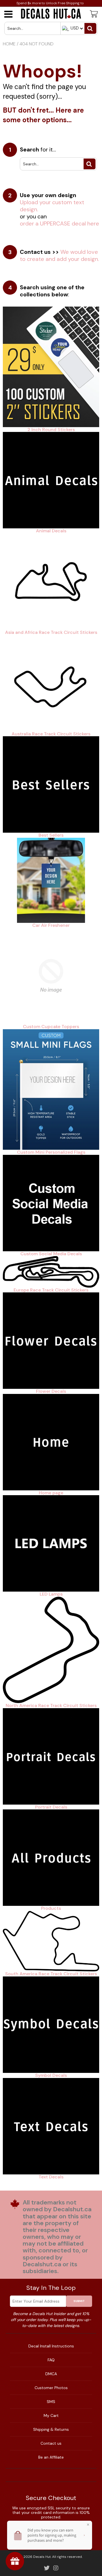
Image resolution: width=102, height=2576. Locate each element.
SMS (51, 2402)
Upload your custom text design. (52, 206)
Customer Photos (51, 2388)
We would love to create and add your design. (59, 255)
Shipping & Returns (51, 2429)
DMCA (51, 2374)
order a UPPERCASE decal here (59, 223)
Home (9, 44)
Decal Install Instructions (51, 2346)
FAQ (51, 2360)
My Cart (51, 2415)
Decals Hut (42, 2557)
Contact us (51, 2443)
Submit (79, 2301)
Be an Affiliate (51, 2457)
